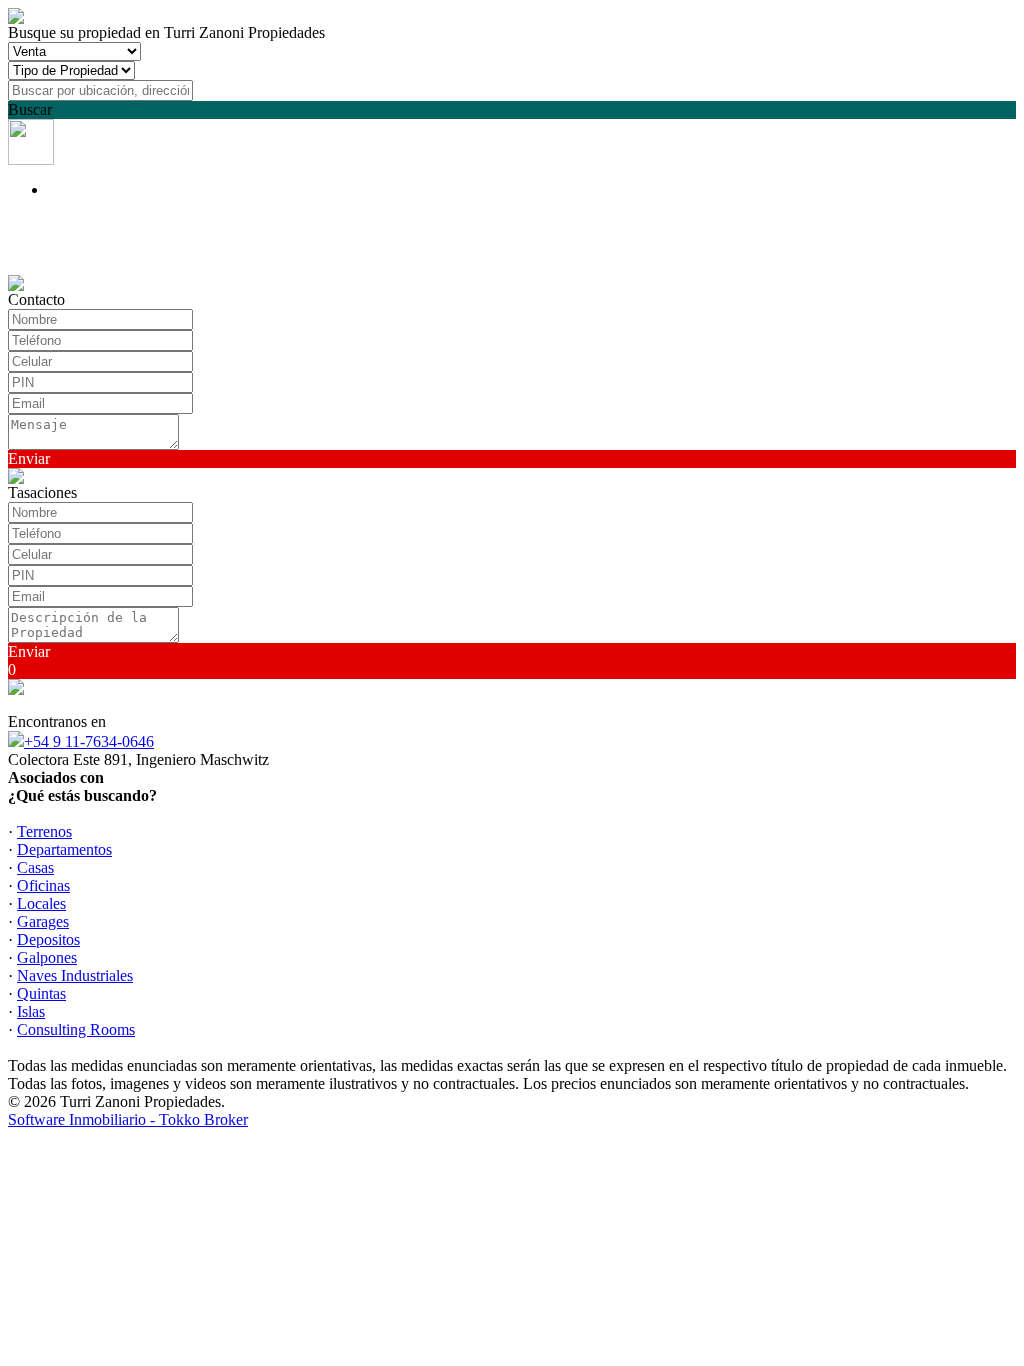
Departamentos (64, 849)
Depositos (48, 939)
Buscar (30, 109)
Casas (35, 867)
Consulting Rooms (76, 1029)
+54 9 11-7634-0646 (89, 741)
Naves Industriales (75, 975)
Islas (31, 1011)
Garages (43, 921)
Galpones (47, 957)
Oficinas (43, 885)
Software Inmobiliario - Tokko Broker (128, 1119)
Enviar (29, 458)
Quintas (41, 993)
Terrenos (44, 831)
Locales (41, 903)
